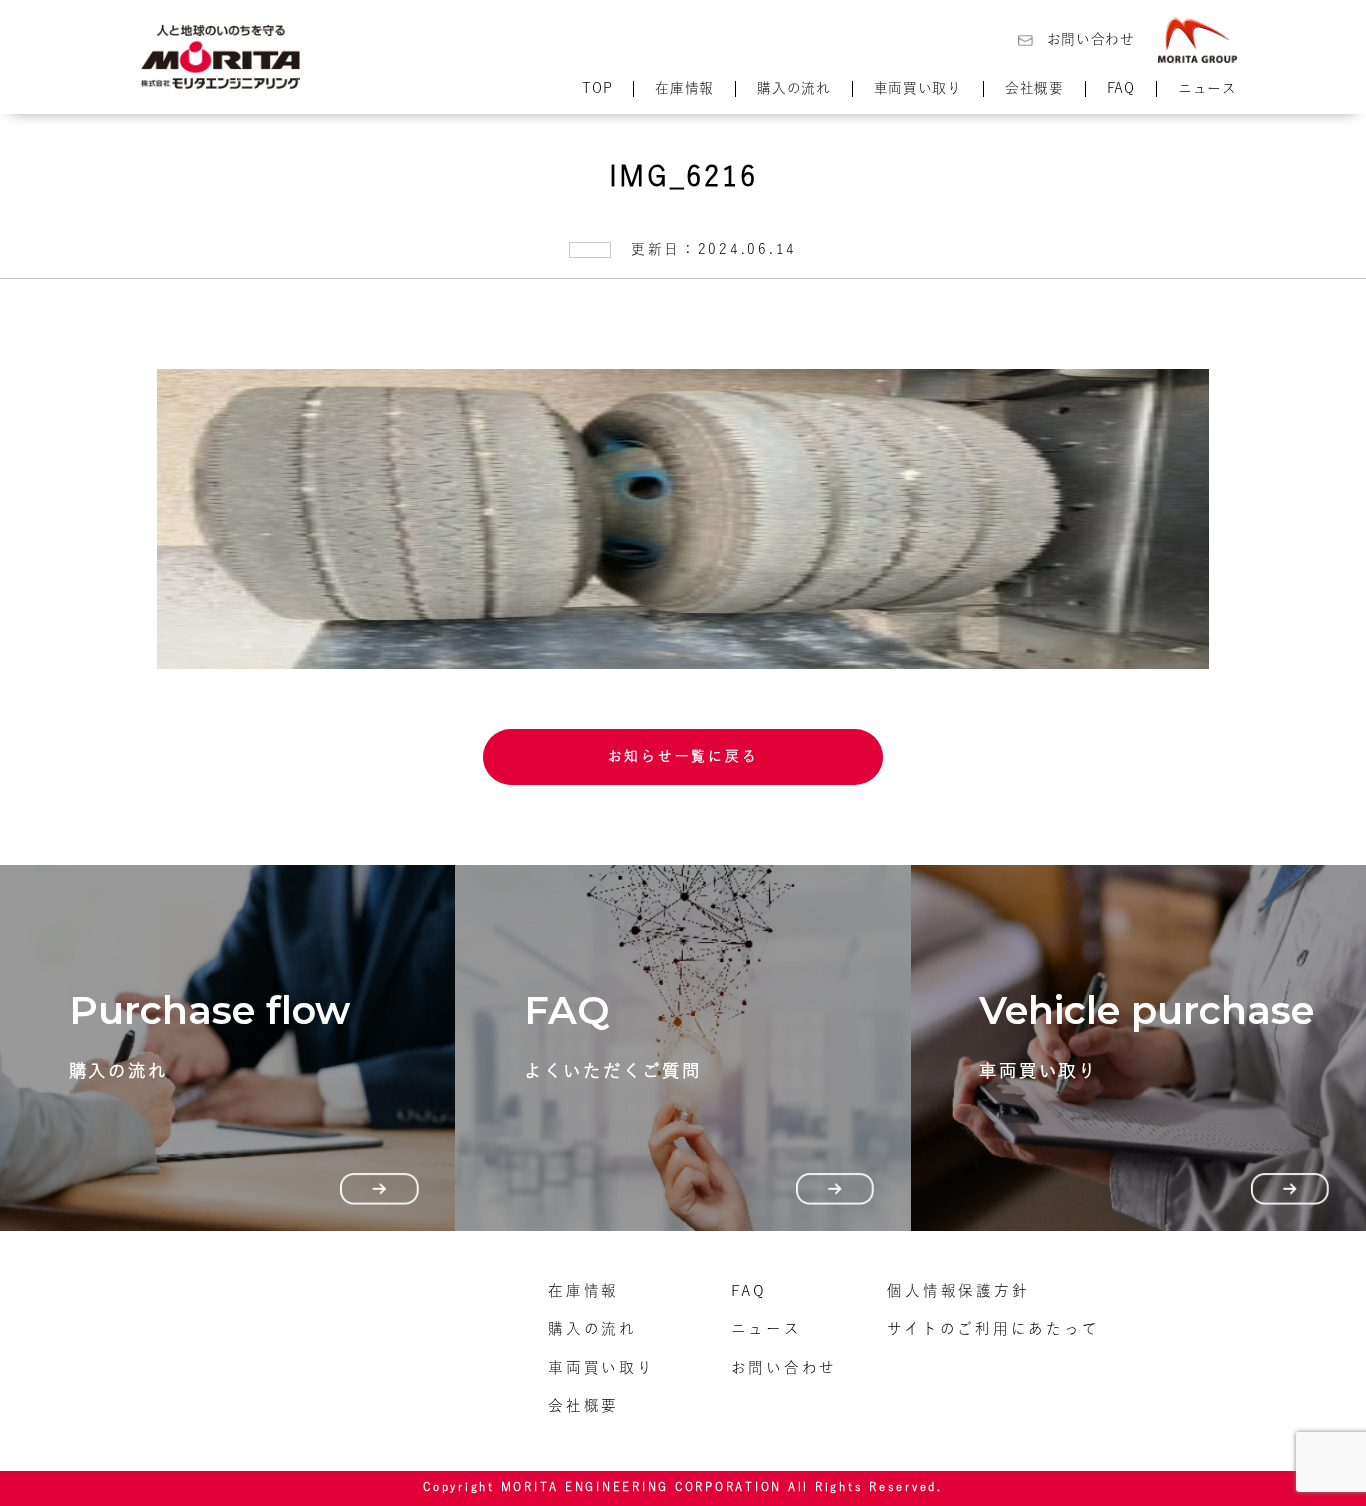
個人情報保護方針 (958, 1290)
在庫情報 (684, 88)
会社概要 (1034, 88)
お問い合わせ (1091, 39)
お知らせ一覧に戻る (683, 756)
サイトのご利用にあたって (993, 1328)
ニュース (1207, 88)
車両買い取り (918, 88)
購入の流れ (793, 88)
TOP (597, 88)
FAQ (1121, 88)
